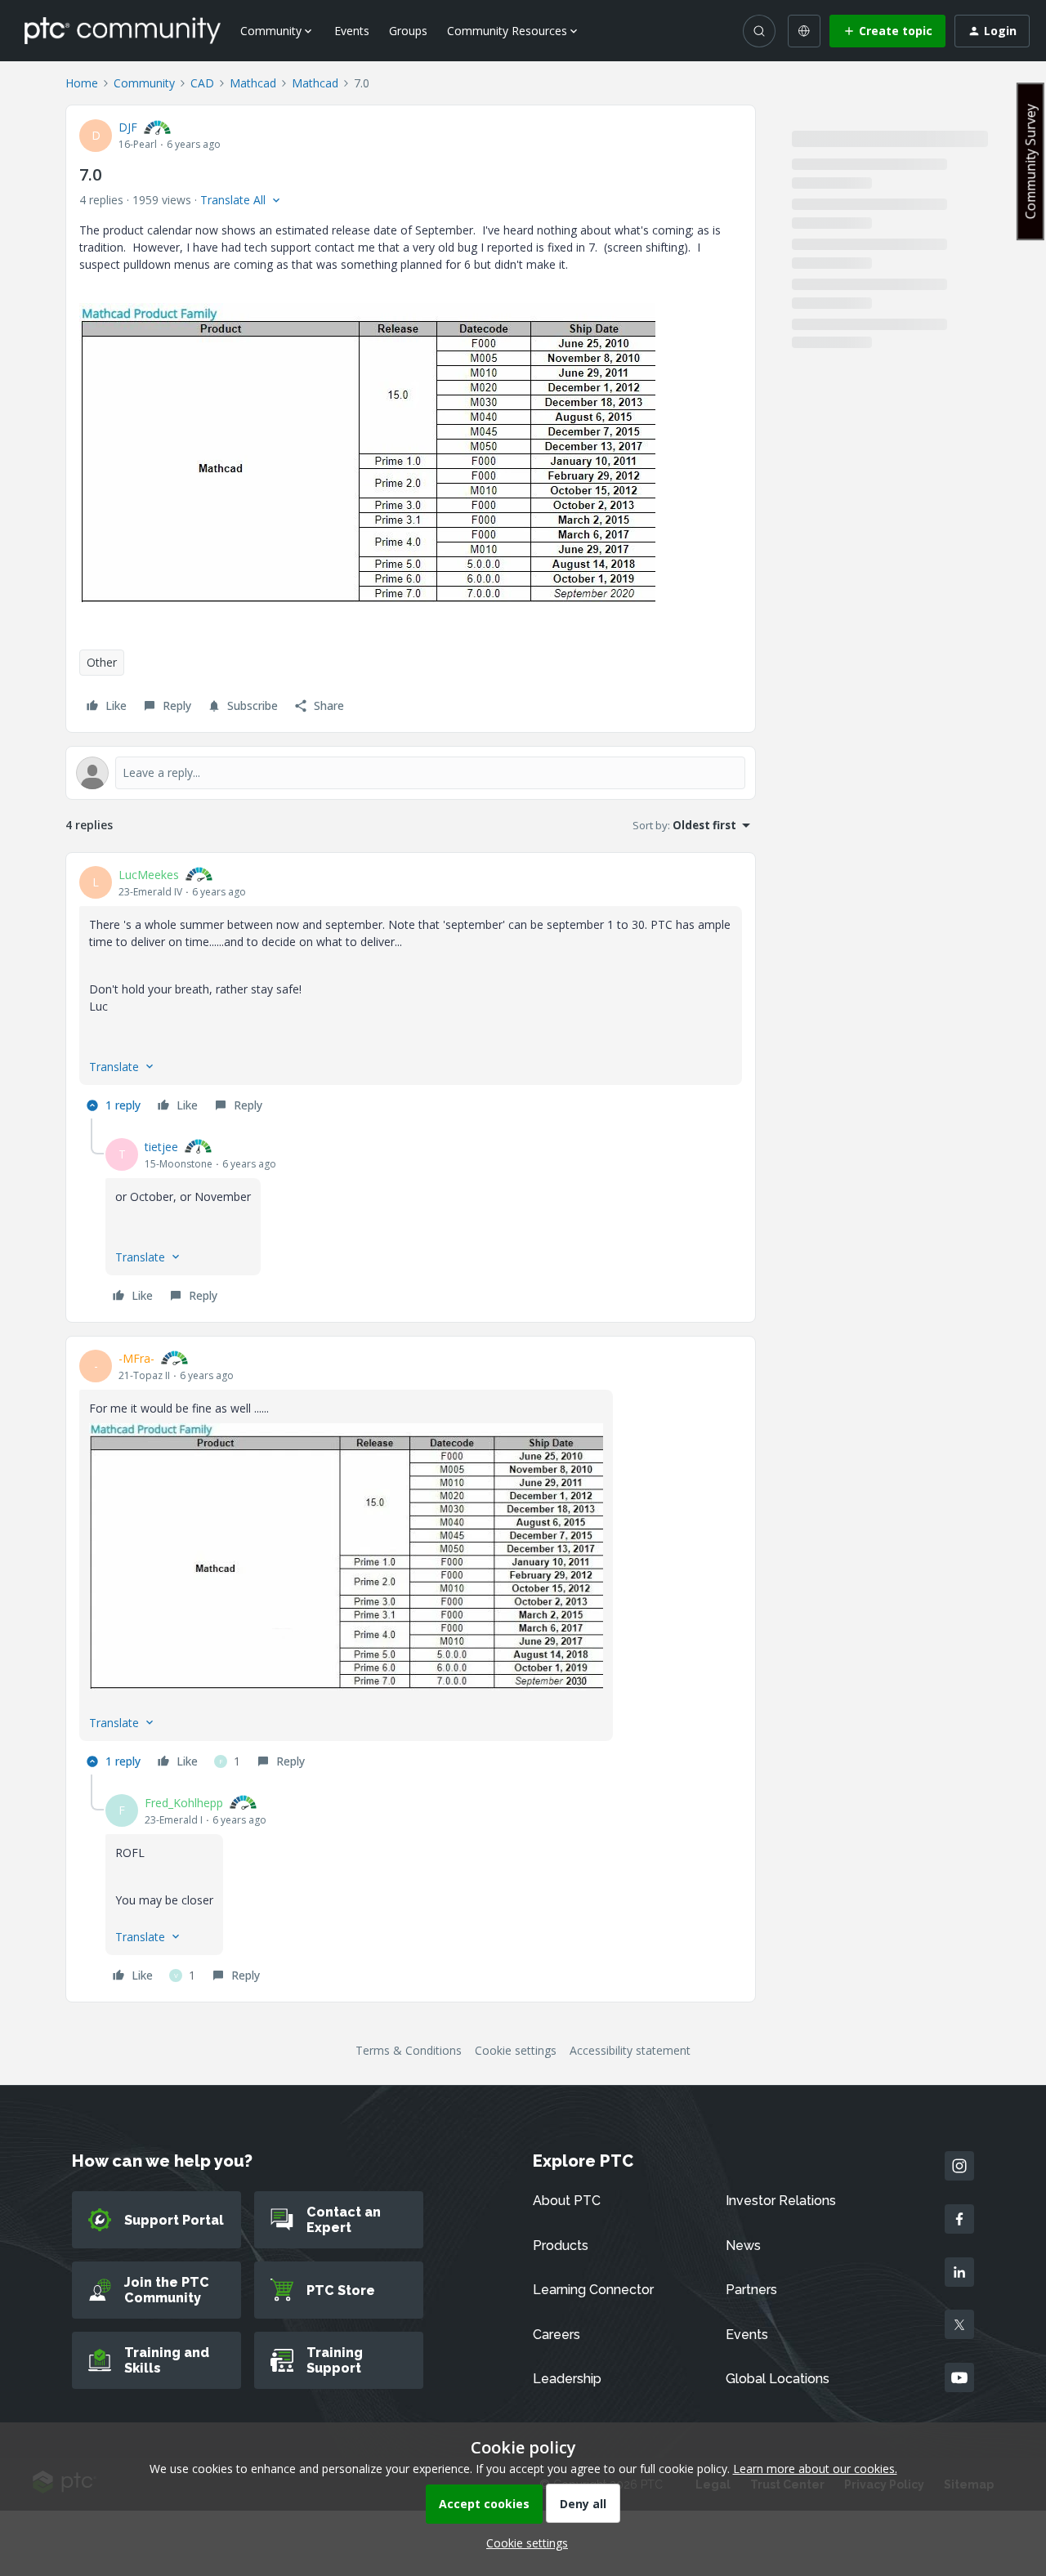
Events (352, 31)
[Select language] (804, 31)
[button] (887, 31)
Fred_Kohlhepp (184, 1803)
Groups (408, 31)
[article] (411, 992)
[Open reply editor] (411, 773)
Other (102, 662)
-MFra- (136, 1358)
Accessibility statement (630, 2050)
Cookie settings (516, 2050)
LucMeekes (149, 875)
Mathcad (253, 83)
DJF (128, 127)
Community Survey (1030, 161)
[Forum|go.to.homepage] (123, 30)
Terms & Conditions (409, 2050)
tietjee (161, 1147)
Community (144, 83)
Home (82, 83)
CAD (202, 83)
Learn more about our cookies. (815, 2469)
